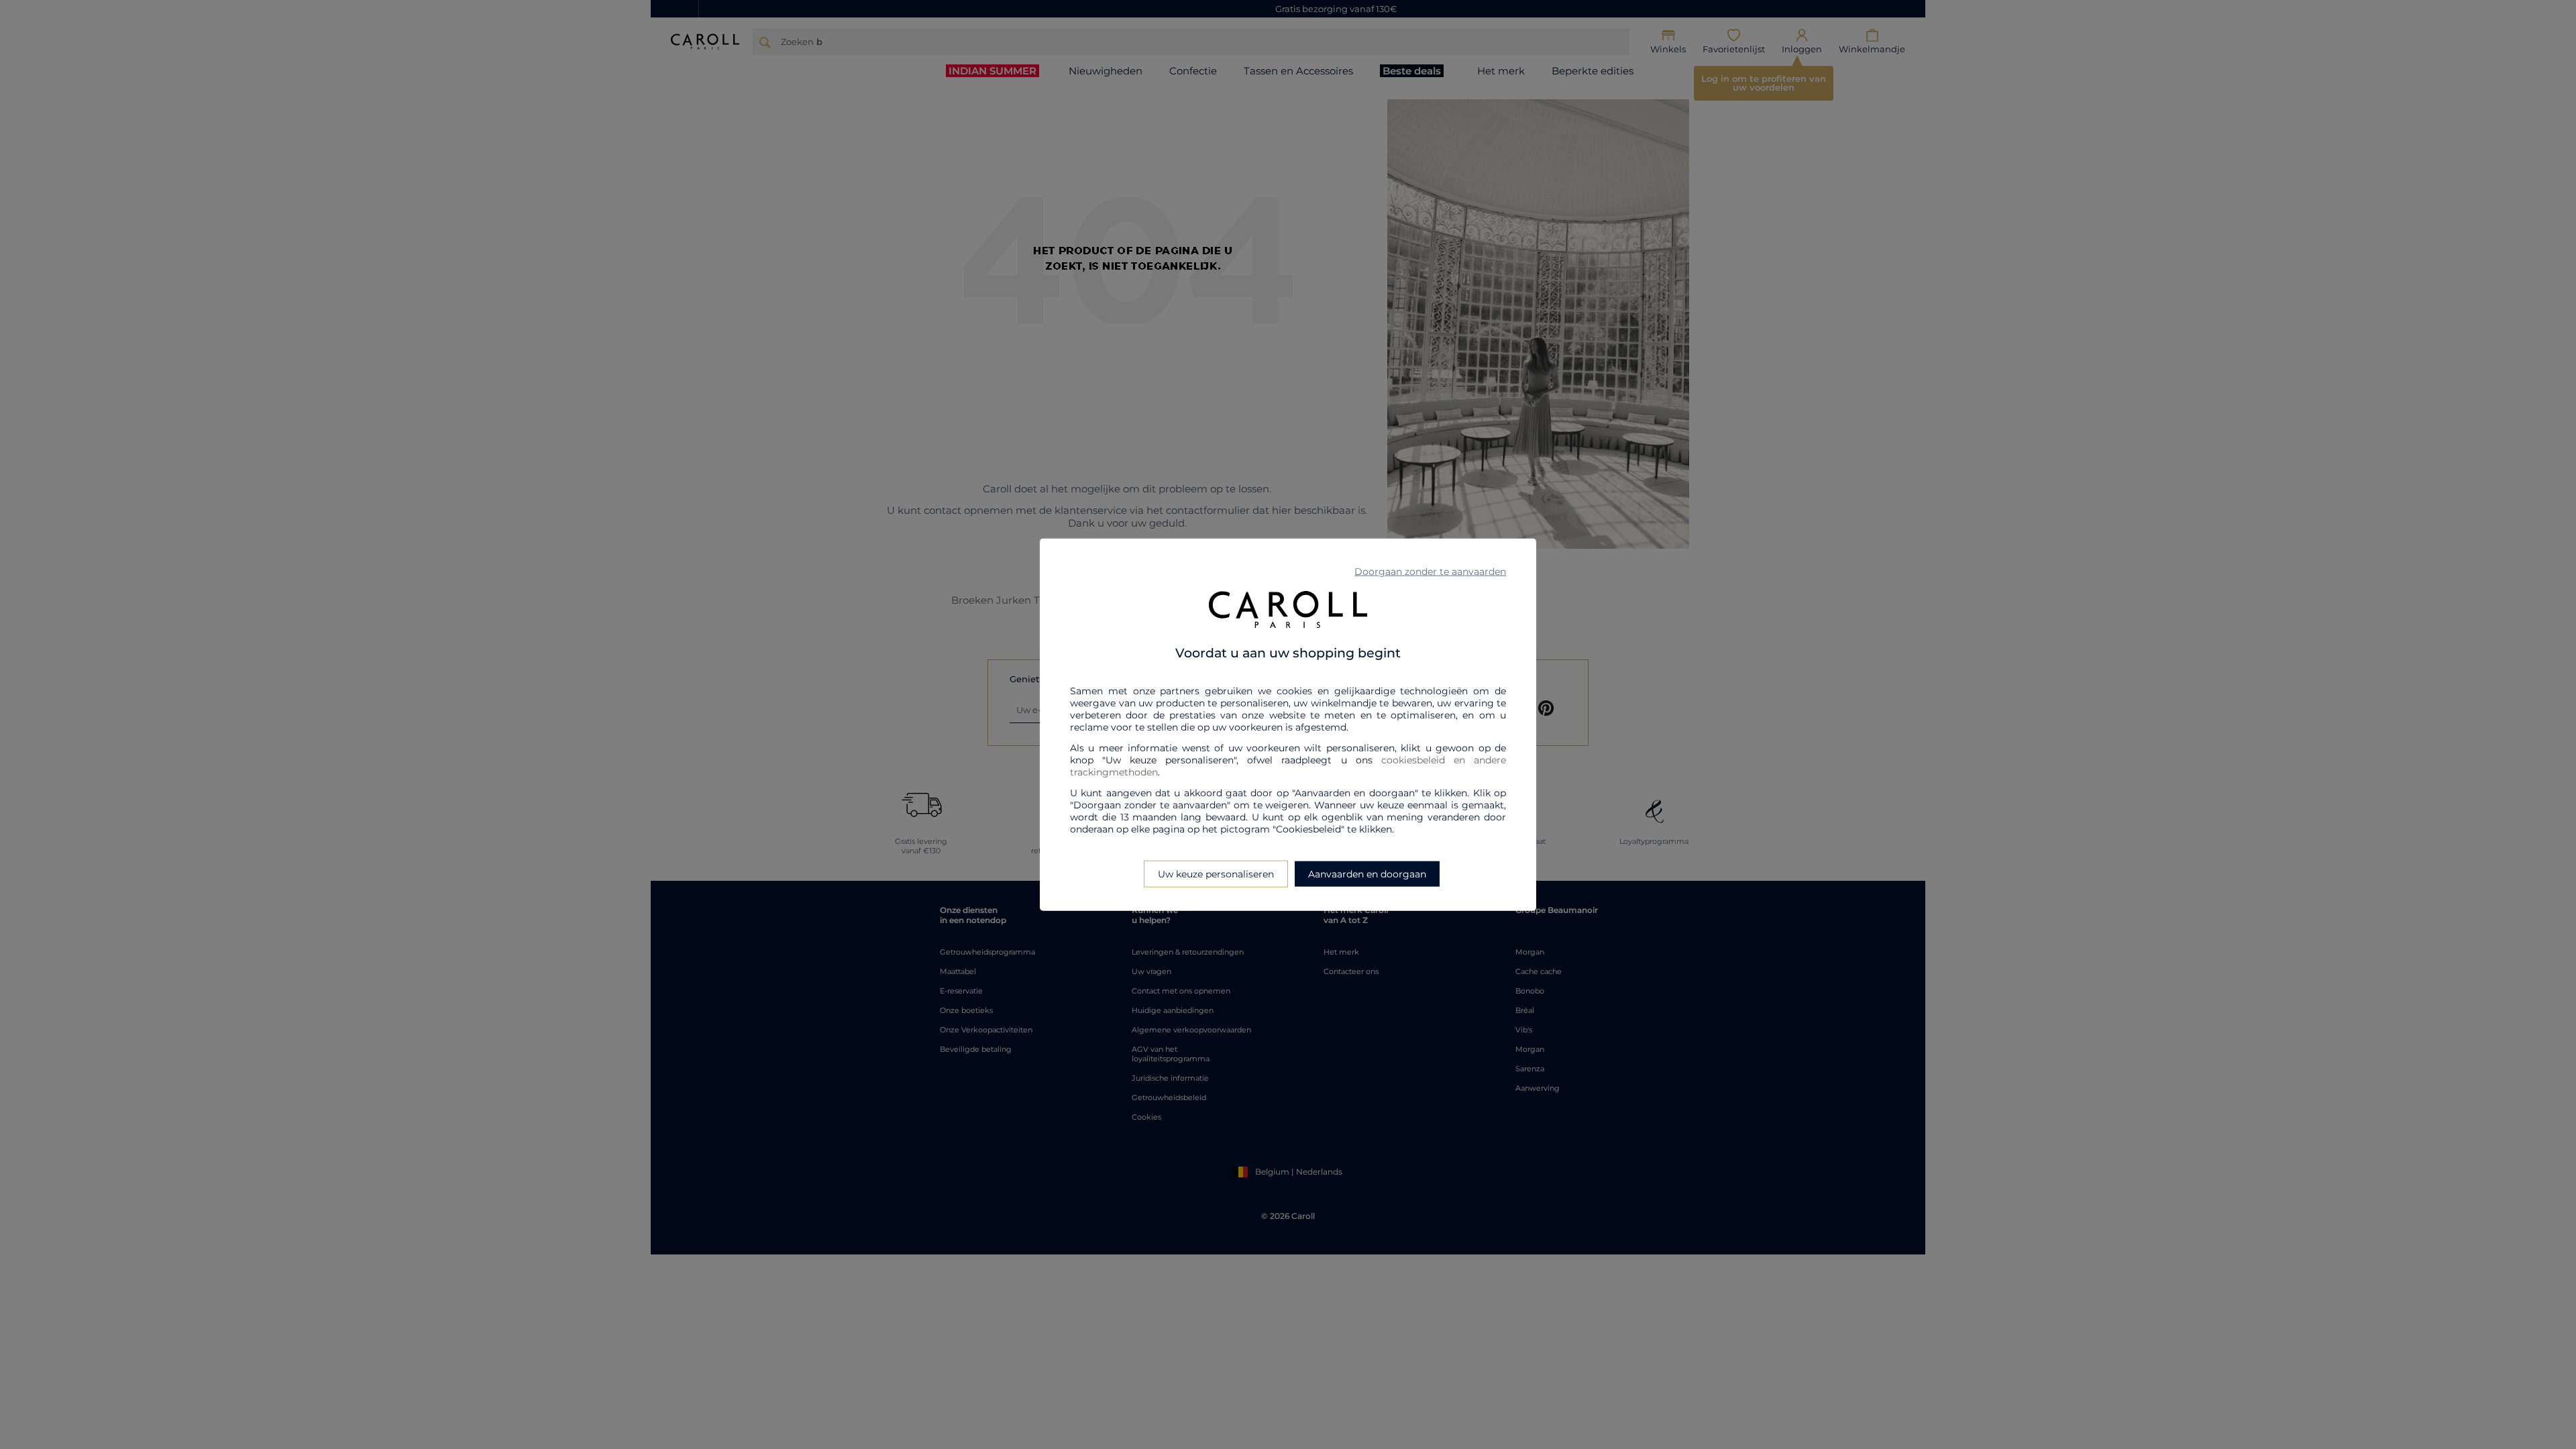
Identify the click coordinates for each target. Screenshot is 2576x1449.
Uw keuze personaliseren (1216, 873)
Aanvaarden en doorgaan (1367, 873)
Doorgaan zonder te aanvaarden (1430, 572)
